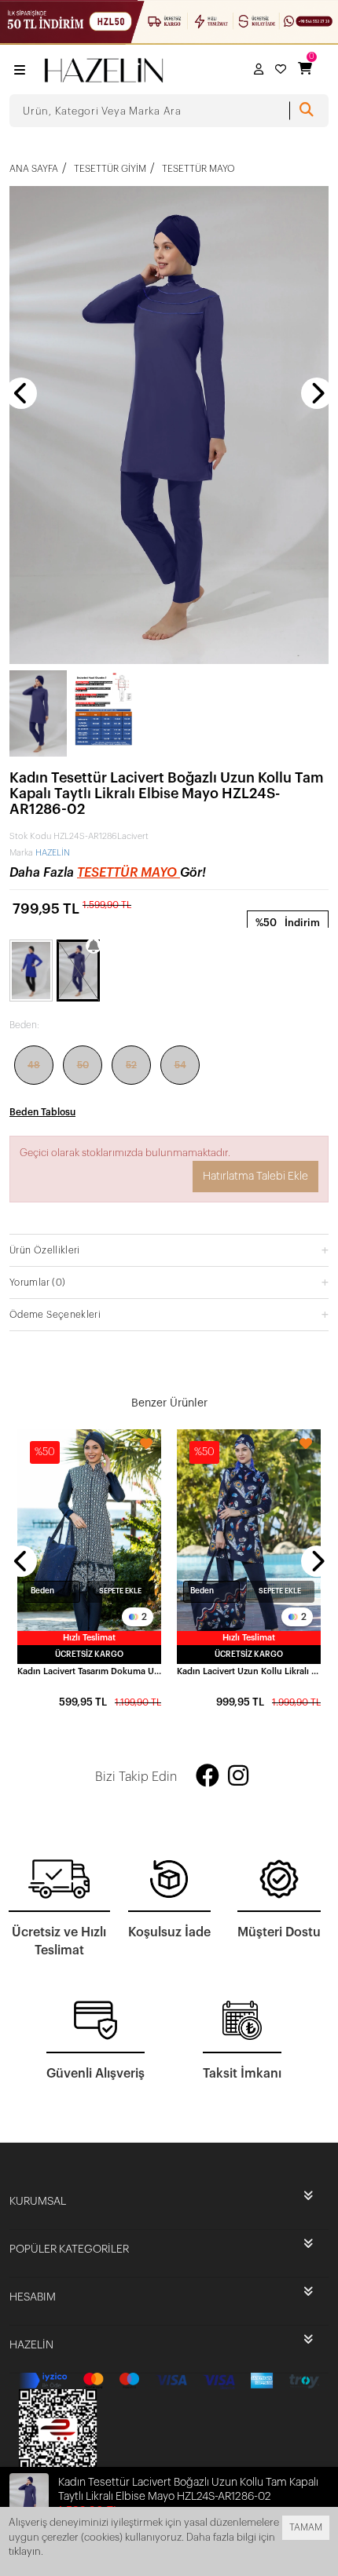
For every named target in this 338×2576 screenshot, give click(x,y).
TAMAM (306, 2527)
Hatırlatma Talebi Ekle (255, 1177)
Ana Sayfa (34, 169)
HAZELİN (53, 853)
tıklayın (25, 2551)
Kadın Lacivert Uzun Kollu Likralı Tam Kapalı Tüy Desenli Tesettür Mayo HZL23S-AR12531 (249, 1671)
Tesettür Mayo (129, 873)
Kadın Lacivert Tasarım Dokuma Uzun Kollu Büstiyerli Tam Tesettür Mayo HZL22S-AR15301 (89, 1671)
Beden (42, 1591)
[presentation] (21, 393)
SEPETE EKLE (120, 1591)
